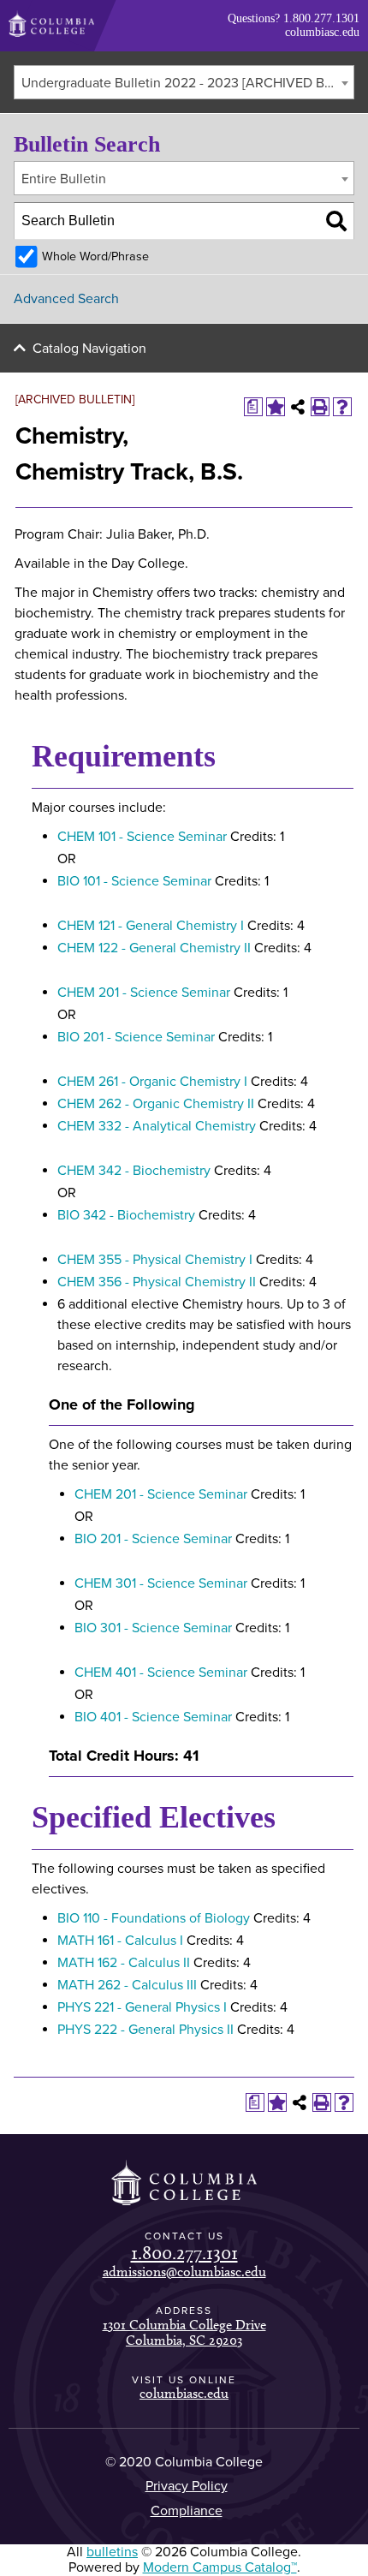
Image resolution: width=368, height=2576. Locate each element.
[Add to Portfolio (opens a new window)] (276, 407)
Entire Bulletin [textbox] (64, 179)
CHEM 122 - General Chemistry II (154, 948)
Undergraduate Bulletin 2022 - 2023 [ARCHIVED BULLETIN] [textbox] (187, 83)
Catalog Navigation (89, 349)
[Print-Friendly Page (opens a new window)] (320, 407)
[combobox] (184, 82)
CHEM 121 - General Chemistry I (151, 926)
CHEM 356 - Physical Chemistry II (157, 1282)
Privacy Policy (187, 2486)
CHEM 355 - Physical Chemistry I (155, 1260)
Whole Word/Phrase (95, 256)
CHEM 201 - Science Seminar (144, 993)
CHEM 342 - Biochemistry (134, 1171)
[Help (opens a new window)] (342, 407)
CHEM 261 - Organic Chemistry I (152, 1082)
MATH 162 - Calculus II (124, 1963)
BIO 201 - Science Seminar (136, 1037)
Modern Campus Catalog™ (220, 2567)
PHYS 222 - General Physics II (145, 2030)
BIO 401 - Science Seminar (153, 1717)
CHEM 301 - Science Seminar (161, 1583)
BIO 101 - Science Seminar (134, 881)
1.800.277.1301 (321, 18)
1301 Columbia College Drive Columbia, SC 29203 (184, 2332)
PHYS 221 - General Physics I (142, 2007)
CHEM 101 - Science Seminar (142, 837)
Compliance (187, 2511)
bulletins (112, 2552)
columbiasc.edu (322, 32)
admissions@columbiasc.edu (184, 2272)
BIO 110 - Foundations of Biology (154, 1918)
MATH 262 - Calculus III (127, 1985)
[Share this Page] (298, 407)
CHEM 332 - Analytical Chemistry (157, 1126)
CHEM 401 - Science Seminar (161, 1673)
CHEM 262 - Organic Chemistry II (156, 1104)
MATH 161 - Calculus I (120, 1941)
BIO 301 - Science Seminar (153, 1628)
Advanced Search (66, 299)
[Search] (336, 221)
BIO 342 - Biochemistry (126, 1215)
